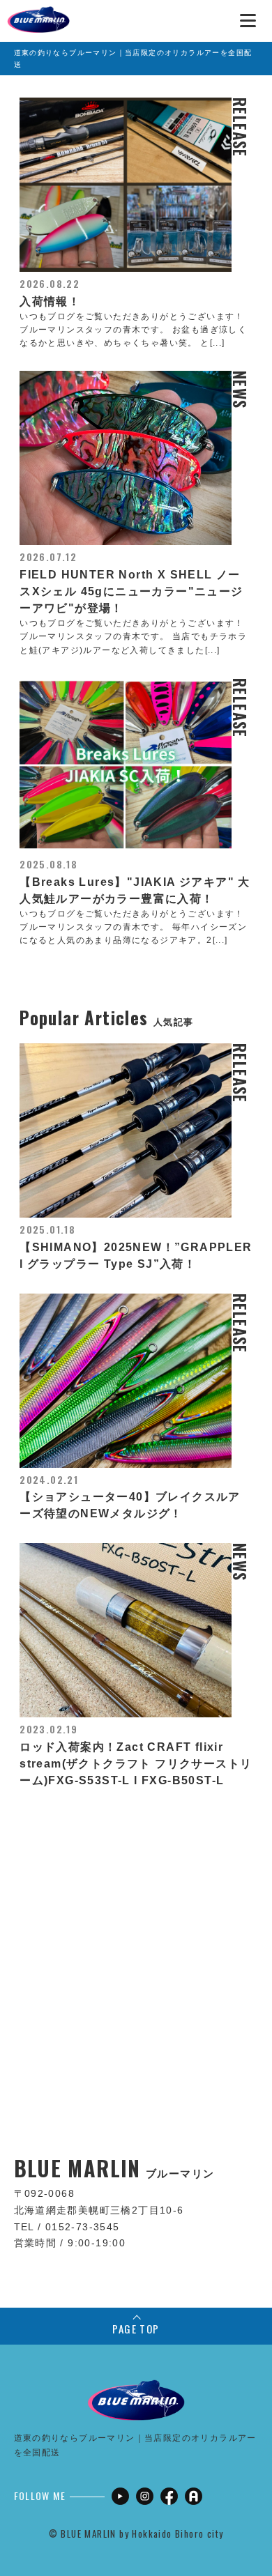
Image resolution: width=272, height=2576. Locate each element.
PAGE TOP (136, 2329)
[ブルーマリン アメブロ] (194, 2496)
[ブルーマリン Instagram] (145, 2496)
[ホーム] (38, 14)
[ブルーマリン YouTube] (120, 2496)
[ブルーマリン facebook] (169, 2496)
